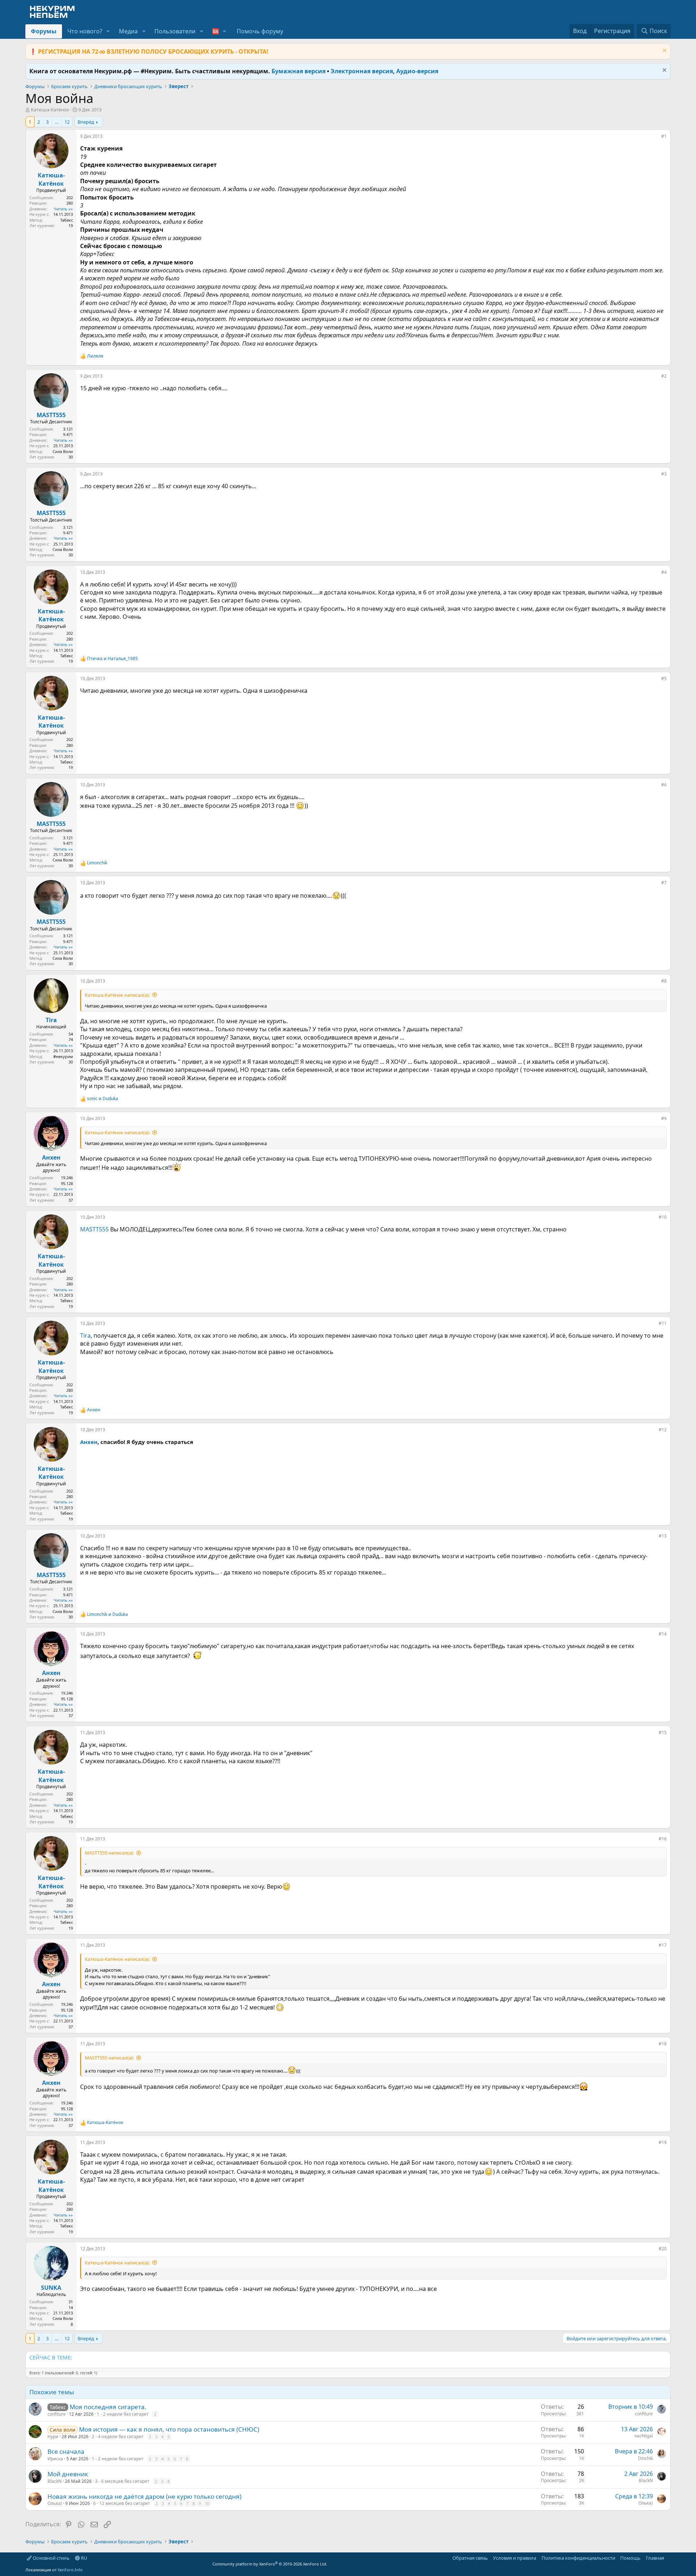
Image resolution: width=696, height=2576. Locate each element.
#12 (663, 1430)
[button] (108, 31)
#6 (664, 785)
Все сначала (66, 2451)
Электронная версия (362, 71)
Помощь (630, 2558)
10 (207, 2503)
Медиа (128, 31)
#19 (663, 2142)
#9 (664, 1118)
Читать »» (63, 209)
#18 (663, 2044)
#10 (663, 1217)
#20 (663, 2249)
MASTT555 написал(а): (109, 1853)
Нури (53, 2437)
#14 (663, 1634)
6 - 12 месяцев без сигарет (122, 2503)
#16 (663, 1839)
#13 (663, 1536)
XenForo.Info (70, 2570)
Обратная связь (470, 2558)
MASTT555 (94, 1229)
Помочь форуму (260, 31)
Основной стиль (51, 2558)
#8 (664, 981)
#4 (664, 572)
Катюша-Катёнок (50, 110)
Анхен (89, 1442)
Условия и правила (515, 2558)
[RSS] (669, 2558)
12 (67, 122)
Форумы (44, 31)
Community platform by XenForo (270, 2564)
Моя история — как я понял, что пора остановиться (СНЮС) (169, 2429)
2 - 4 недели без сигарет (118, 2437)
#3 (664, 474)
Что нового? (85, 31)
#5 (664, 678)
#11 (663, 1323)
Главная (655, 2558)
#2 (664, 376)
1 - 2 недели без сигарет (123, 2414)
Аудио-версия (417, 71)
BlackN (55, 2481)
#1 (664, 136)
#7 (664, 883)
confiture (57, 2414)
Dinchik (645, 2458)
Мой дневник (68, 2474)
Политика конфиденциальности (578, 2558)
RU (84, 2558)
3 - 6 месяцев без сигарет (122, 2481)
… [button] (57, 122)
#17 (663, 1945)
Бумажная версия (299, 71)
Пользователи (175, 31)
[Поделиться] (656, 138)
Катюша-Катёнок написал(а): (117, 995)
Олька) (55, 2503)
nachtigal (644, 2436)
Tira (85, 1336)
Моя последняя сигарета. (108, 2407)
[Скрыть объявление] (664, 51)
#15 (663, 1733)
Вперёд (86, 122)
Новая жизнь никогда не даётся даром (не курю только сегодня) (144, 2496)
